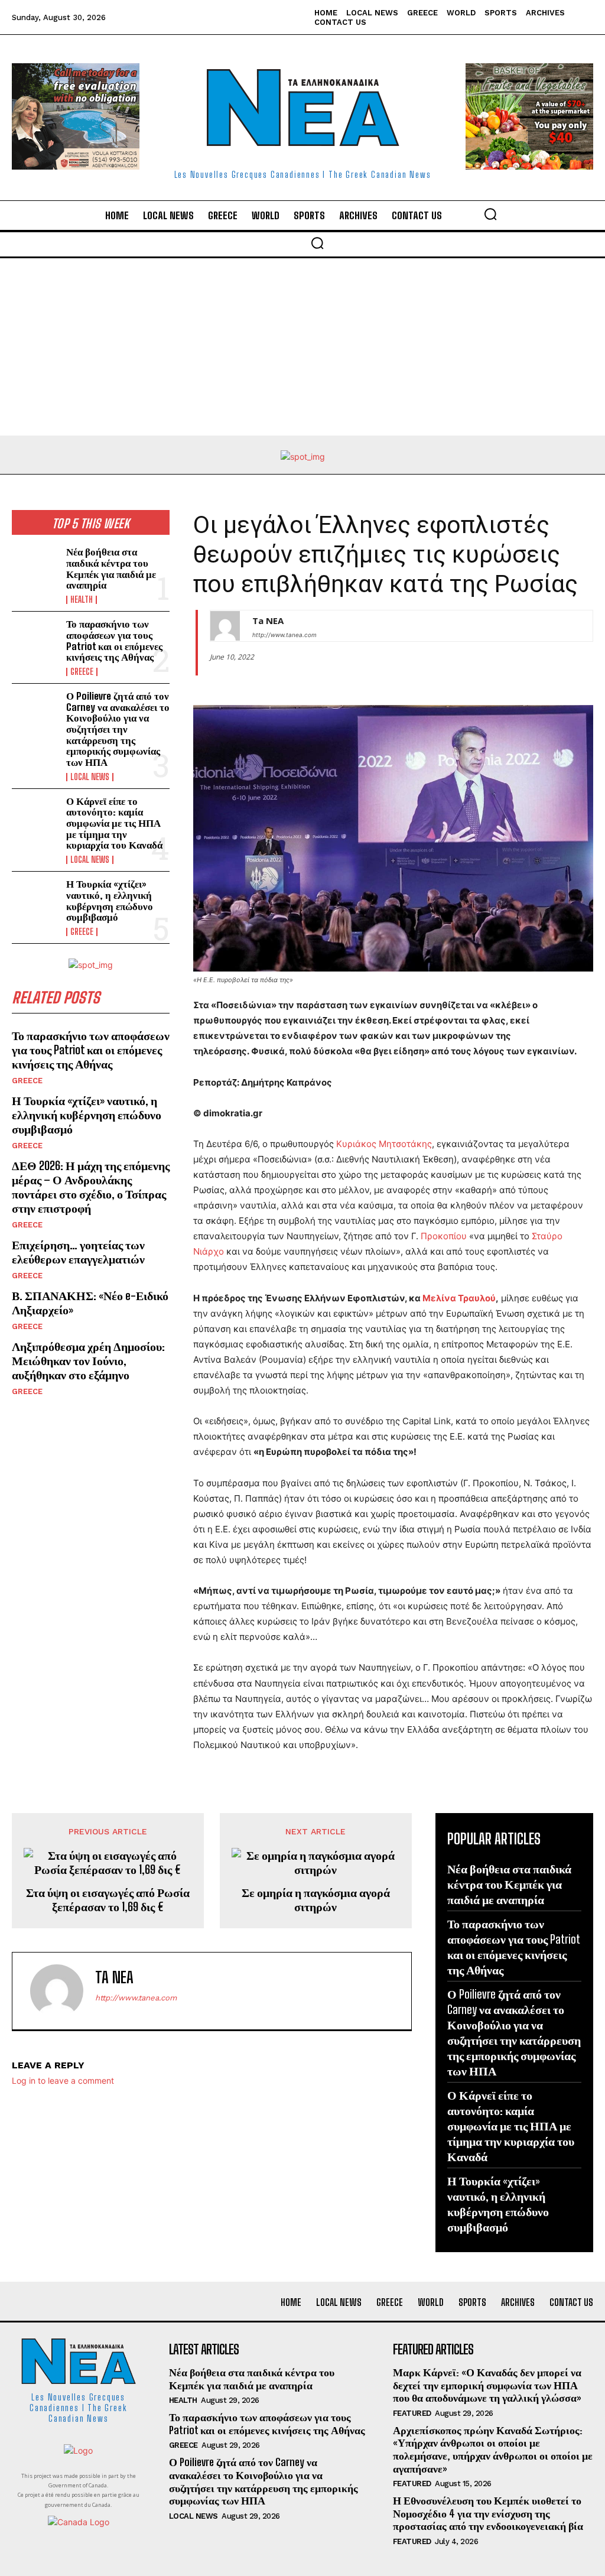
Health (82, 600)
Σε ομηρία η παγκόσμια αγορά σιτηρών (316, 1899)
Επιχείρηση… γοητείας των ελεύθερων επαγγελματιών (78, 1252)
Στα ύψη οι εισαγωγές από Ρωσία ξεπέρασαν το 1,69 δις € (108, 1899)
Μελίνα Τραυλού (459, 1298)
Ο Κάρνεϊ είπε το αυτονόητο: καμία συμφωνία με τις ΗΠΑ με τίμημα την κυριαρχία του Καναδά (114, 823)
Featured (412, 2413)
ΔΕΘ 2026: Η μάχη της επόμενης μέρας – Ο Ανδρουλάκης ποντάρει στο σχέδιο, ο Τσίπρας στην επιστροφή (91, 1187)
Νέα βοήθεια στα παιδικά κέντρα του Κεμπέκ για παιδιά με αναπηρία (111, 568)
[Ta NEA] (225, 626)
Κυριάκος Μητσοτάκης (384, 1144)
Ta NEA (268, 621)
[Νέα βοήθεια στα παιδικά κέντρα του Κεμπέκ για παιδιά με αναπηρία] (35, 568)
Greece (82, 672)
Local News (90, 777)
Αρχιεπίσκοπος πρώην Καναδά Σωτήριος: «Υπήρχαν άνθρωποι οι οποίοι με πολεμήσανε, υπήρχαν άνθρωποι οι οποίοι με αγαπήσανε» (493, 2449)
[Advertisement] (302, 347)
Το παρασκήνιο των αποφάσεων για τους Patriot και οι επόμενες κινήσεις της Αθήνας (114, 640)
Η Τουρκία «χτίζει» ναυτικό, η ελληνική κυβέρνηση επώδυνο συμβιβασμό (110, 900)
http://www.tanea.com (284, 635)
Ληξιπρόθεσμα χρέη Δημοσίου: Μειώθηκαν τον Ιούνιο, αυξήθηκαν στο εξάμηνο (88, 1360)
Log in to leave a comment (63, 2080)
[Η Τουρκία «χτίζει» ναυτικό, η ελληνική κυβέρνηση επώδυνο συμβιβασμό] (35, 900)
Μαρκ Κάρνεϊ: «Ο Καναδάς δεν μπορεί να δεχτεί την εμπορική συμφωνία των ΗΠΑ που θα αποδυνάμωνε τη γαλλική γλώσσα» (487, 2385)
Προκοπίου (444, 1236)
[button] (490, 214)
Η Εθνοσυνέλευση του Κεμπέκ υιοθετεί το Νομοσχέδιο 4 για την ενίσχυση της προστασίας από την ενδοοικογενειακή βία (488, 2513)
